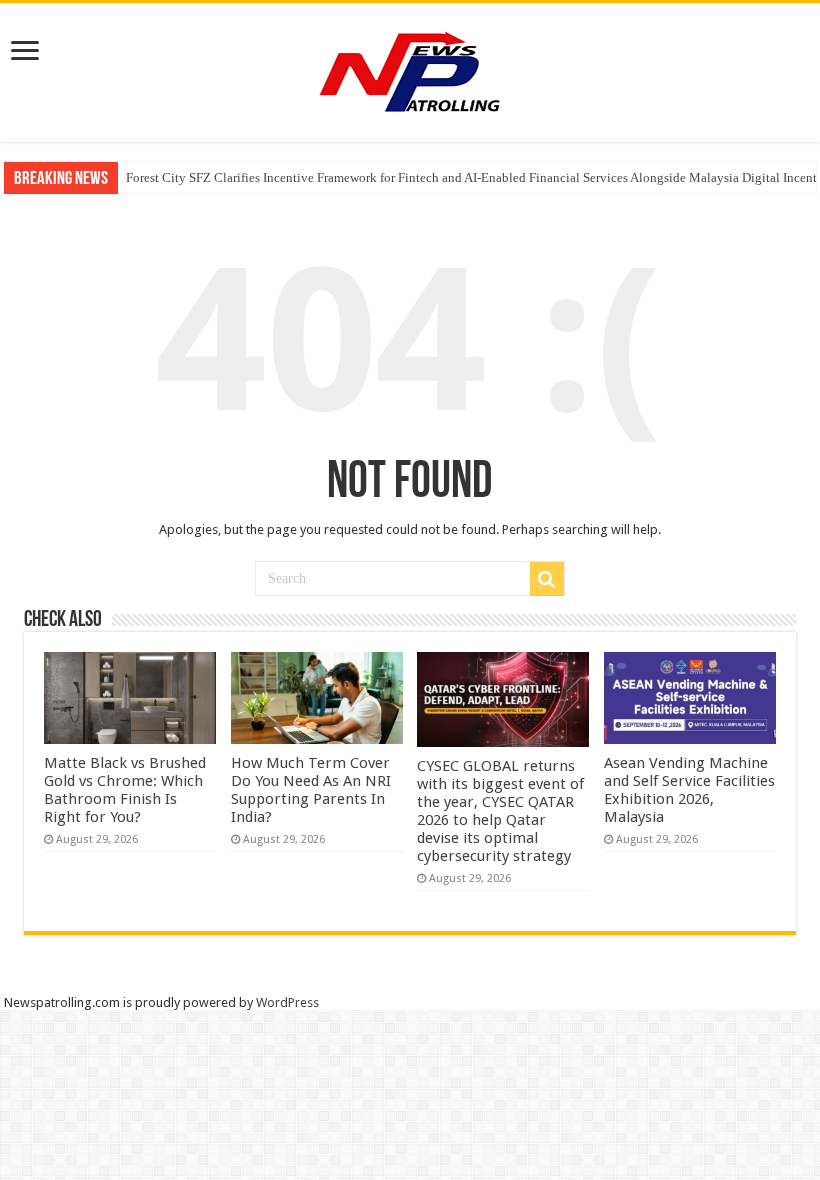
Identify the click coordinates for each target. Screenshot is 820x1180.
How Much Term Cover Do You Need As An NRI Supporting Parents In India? (311, 790)
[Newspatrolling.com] (410, 69)
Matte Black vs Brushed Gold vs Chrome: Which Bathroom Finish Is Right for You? (125, 790)
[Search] (547, 579)
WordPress (287, 1002)
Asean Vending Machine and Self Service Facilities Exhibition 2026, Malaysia (689, 790)
